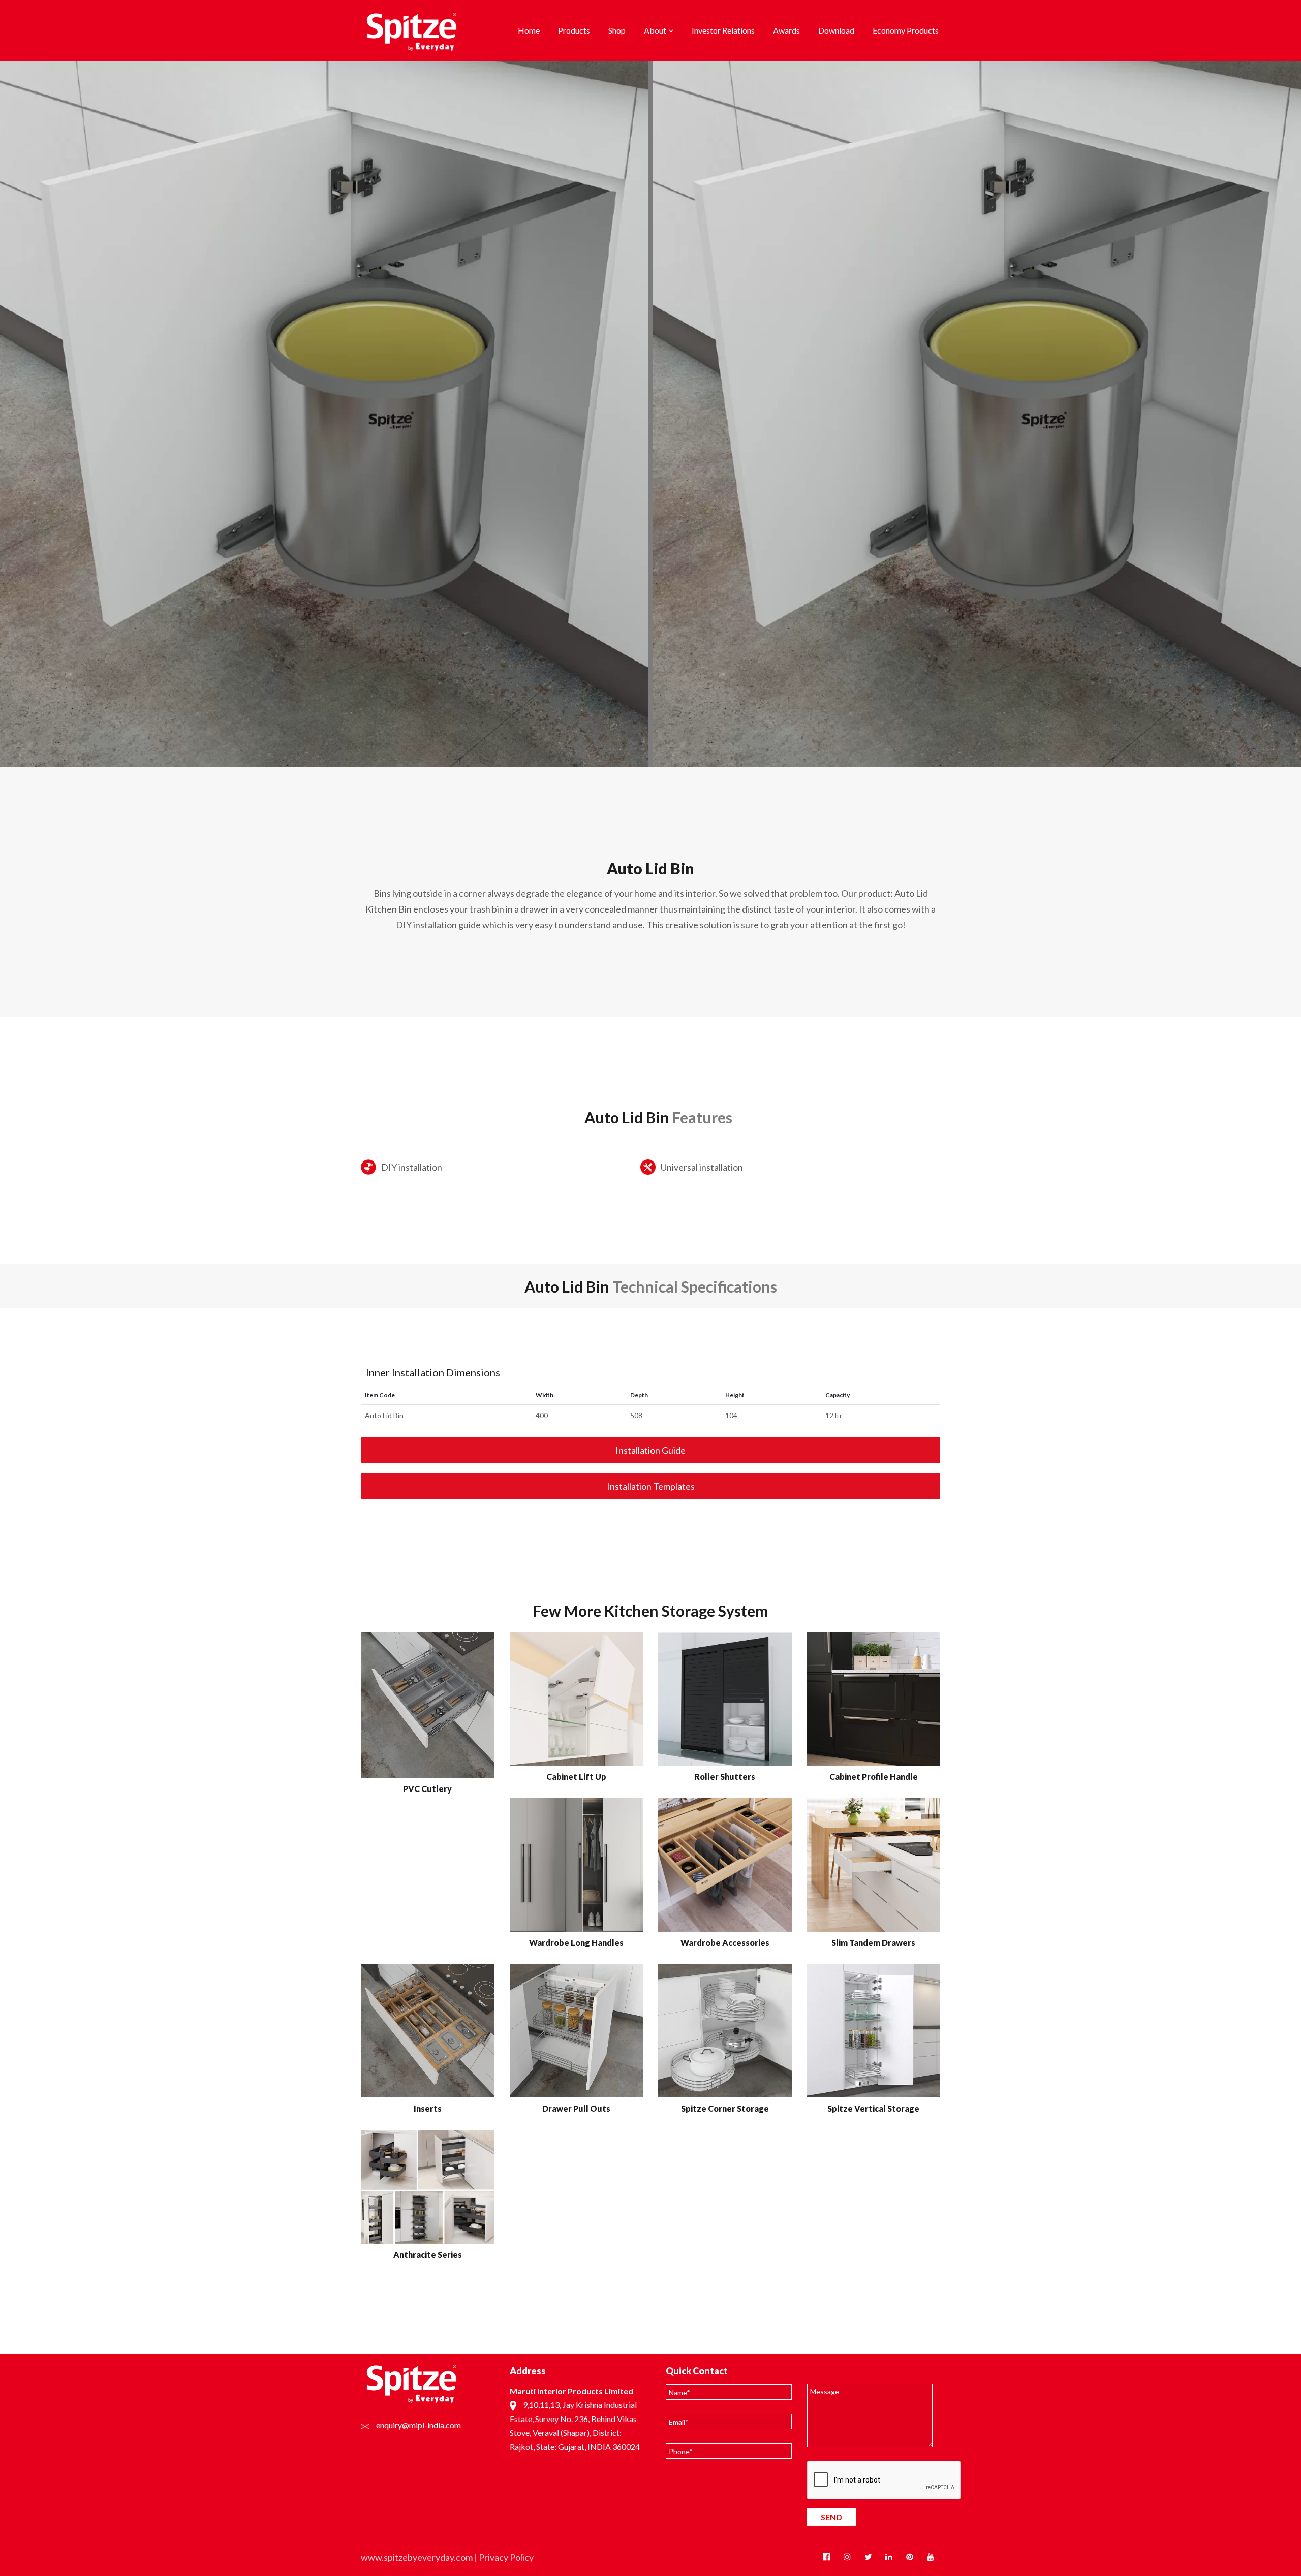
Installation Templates (651, 1486)
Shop (617, 30)
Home (529, 30)
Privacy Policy (506, 2557)
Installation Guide (650, 1450)
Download (836, 30)
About (655, 30)
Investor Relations (723, 30)
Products (574, 30)
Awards (786, 30)
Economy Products (906, 30)
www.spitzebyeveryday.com (417, 2557)
